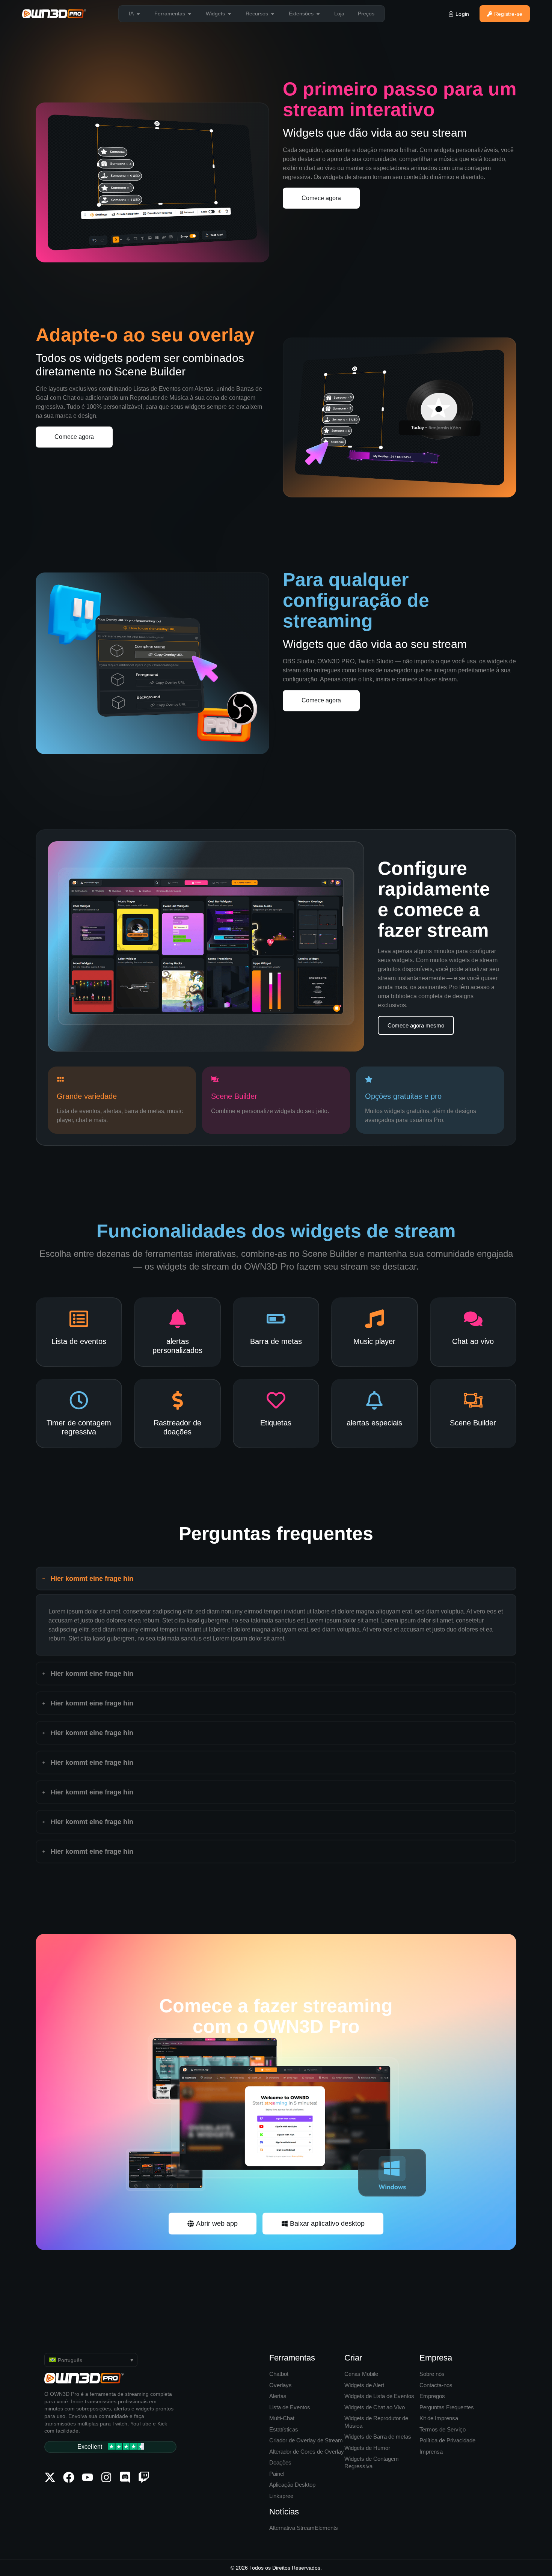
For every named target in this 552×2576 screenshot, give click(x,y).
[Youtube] (87, 2477)
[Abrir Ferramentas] (190, 14)
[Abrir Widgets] (229, 14)
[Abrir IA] (138, 14)
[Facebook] (69, 2477)
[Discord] (125, 2477)
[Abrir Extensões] (318, 14)
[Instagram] (106, 2477)
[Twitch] (144, 2477)
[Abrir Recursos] (273, 14)
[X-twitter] (50, 2477)
